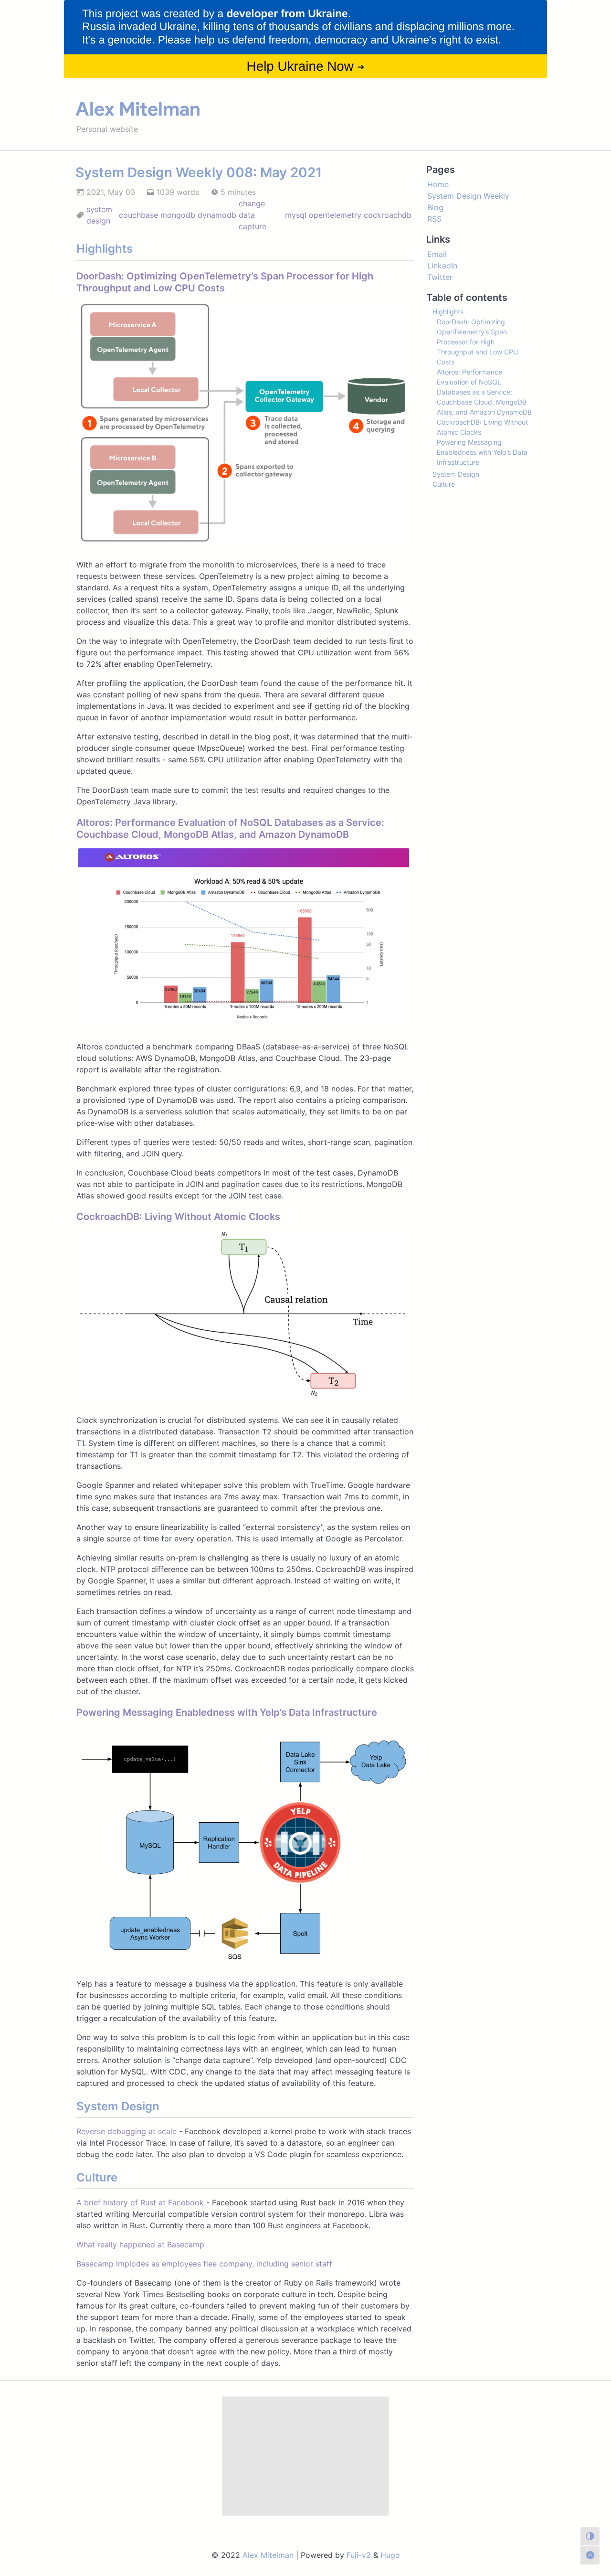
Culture (444, 484)
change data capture (253, 215)
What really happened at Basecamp (140, 2245)
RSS (434, 219)
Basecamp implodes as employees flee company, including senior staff (204, 2264)
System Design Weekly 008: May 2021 (199, 172)
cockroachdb (388, 215)
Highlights (448, 312)
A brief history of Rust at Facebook (140, 2202)
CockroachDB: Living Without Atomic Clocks (178, 1217)
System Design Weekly (468, 196)
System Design (456, 474)
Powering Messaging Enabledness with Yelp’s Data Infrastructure (227, 1712)
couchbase (138, 215)
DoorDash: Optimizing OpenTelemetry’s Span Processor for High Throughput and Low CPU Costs (477, 342)
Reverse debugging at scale (126, 2131)
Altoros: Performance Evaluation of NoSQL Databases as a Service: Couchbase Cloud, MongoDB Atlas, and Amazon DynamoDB (230, 828)
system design (99, 215)
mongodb (178, 215)
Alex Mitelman (138, 109)
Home (438, 184)
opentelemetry (335, 215)
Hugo (390, 2555)
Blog (435, 207)
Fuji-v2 (359, 2555)
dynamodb (217, 215)
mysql (296, 215)
